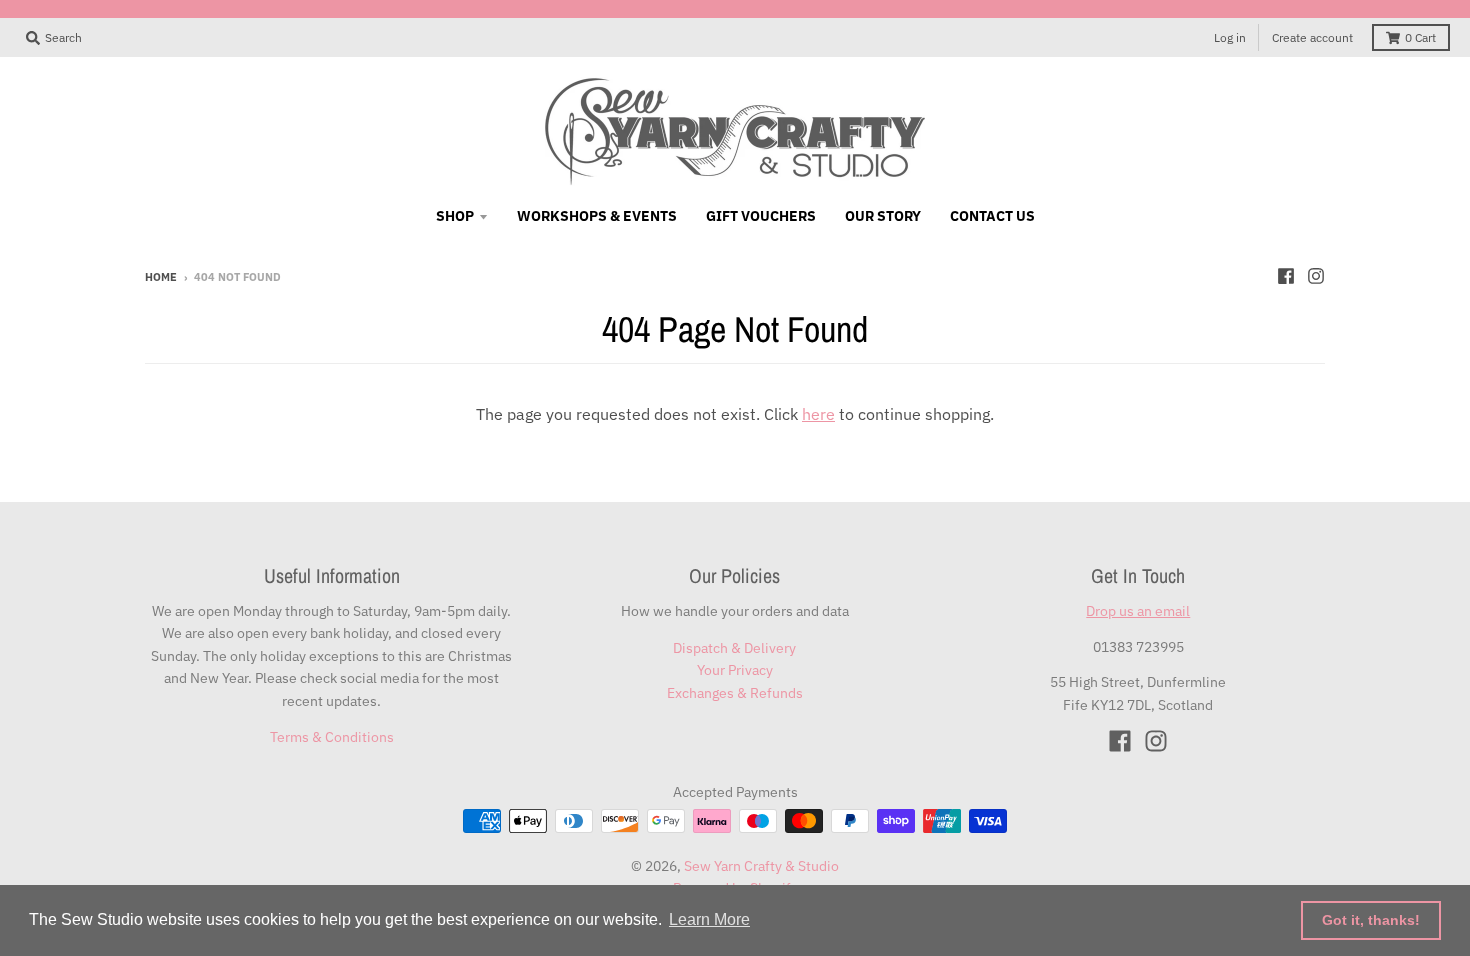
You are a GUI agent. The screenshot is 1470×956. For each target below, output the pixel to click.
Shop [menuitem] (455, 216)
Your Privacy (735, 670)
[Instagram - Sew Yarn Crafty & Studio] (1316, 276)
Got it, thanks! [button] (1371, 920)
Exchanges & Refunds (735, 693)
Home (161, 277)
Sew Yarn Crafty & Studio (761, 866)
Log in (1230, 37)
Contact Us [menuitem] (992, 216)
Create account (1312, 37)
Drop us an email (1138, 611)
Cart (1420, 37)
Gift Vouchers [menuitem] (761, 216)
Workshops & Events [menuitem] (597, 216)
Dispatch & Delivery (734, 648)
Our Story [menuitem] (883, 216)
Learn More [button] (709, 919)
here (818, 414)
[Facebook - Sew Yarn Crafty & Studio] (1286, 276)
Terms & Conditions (332, 737)
